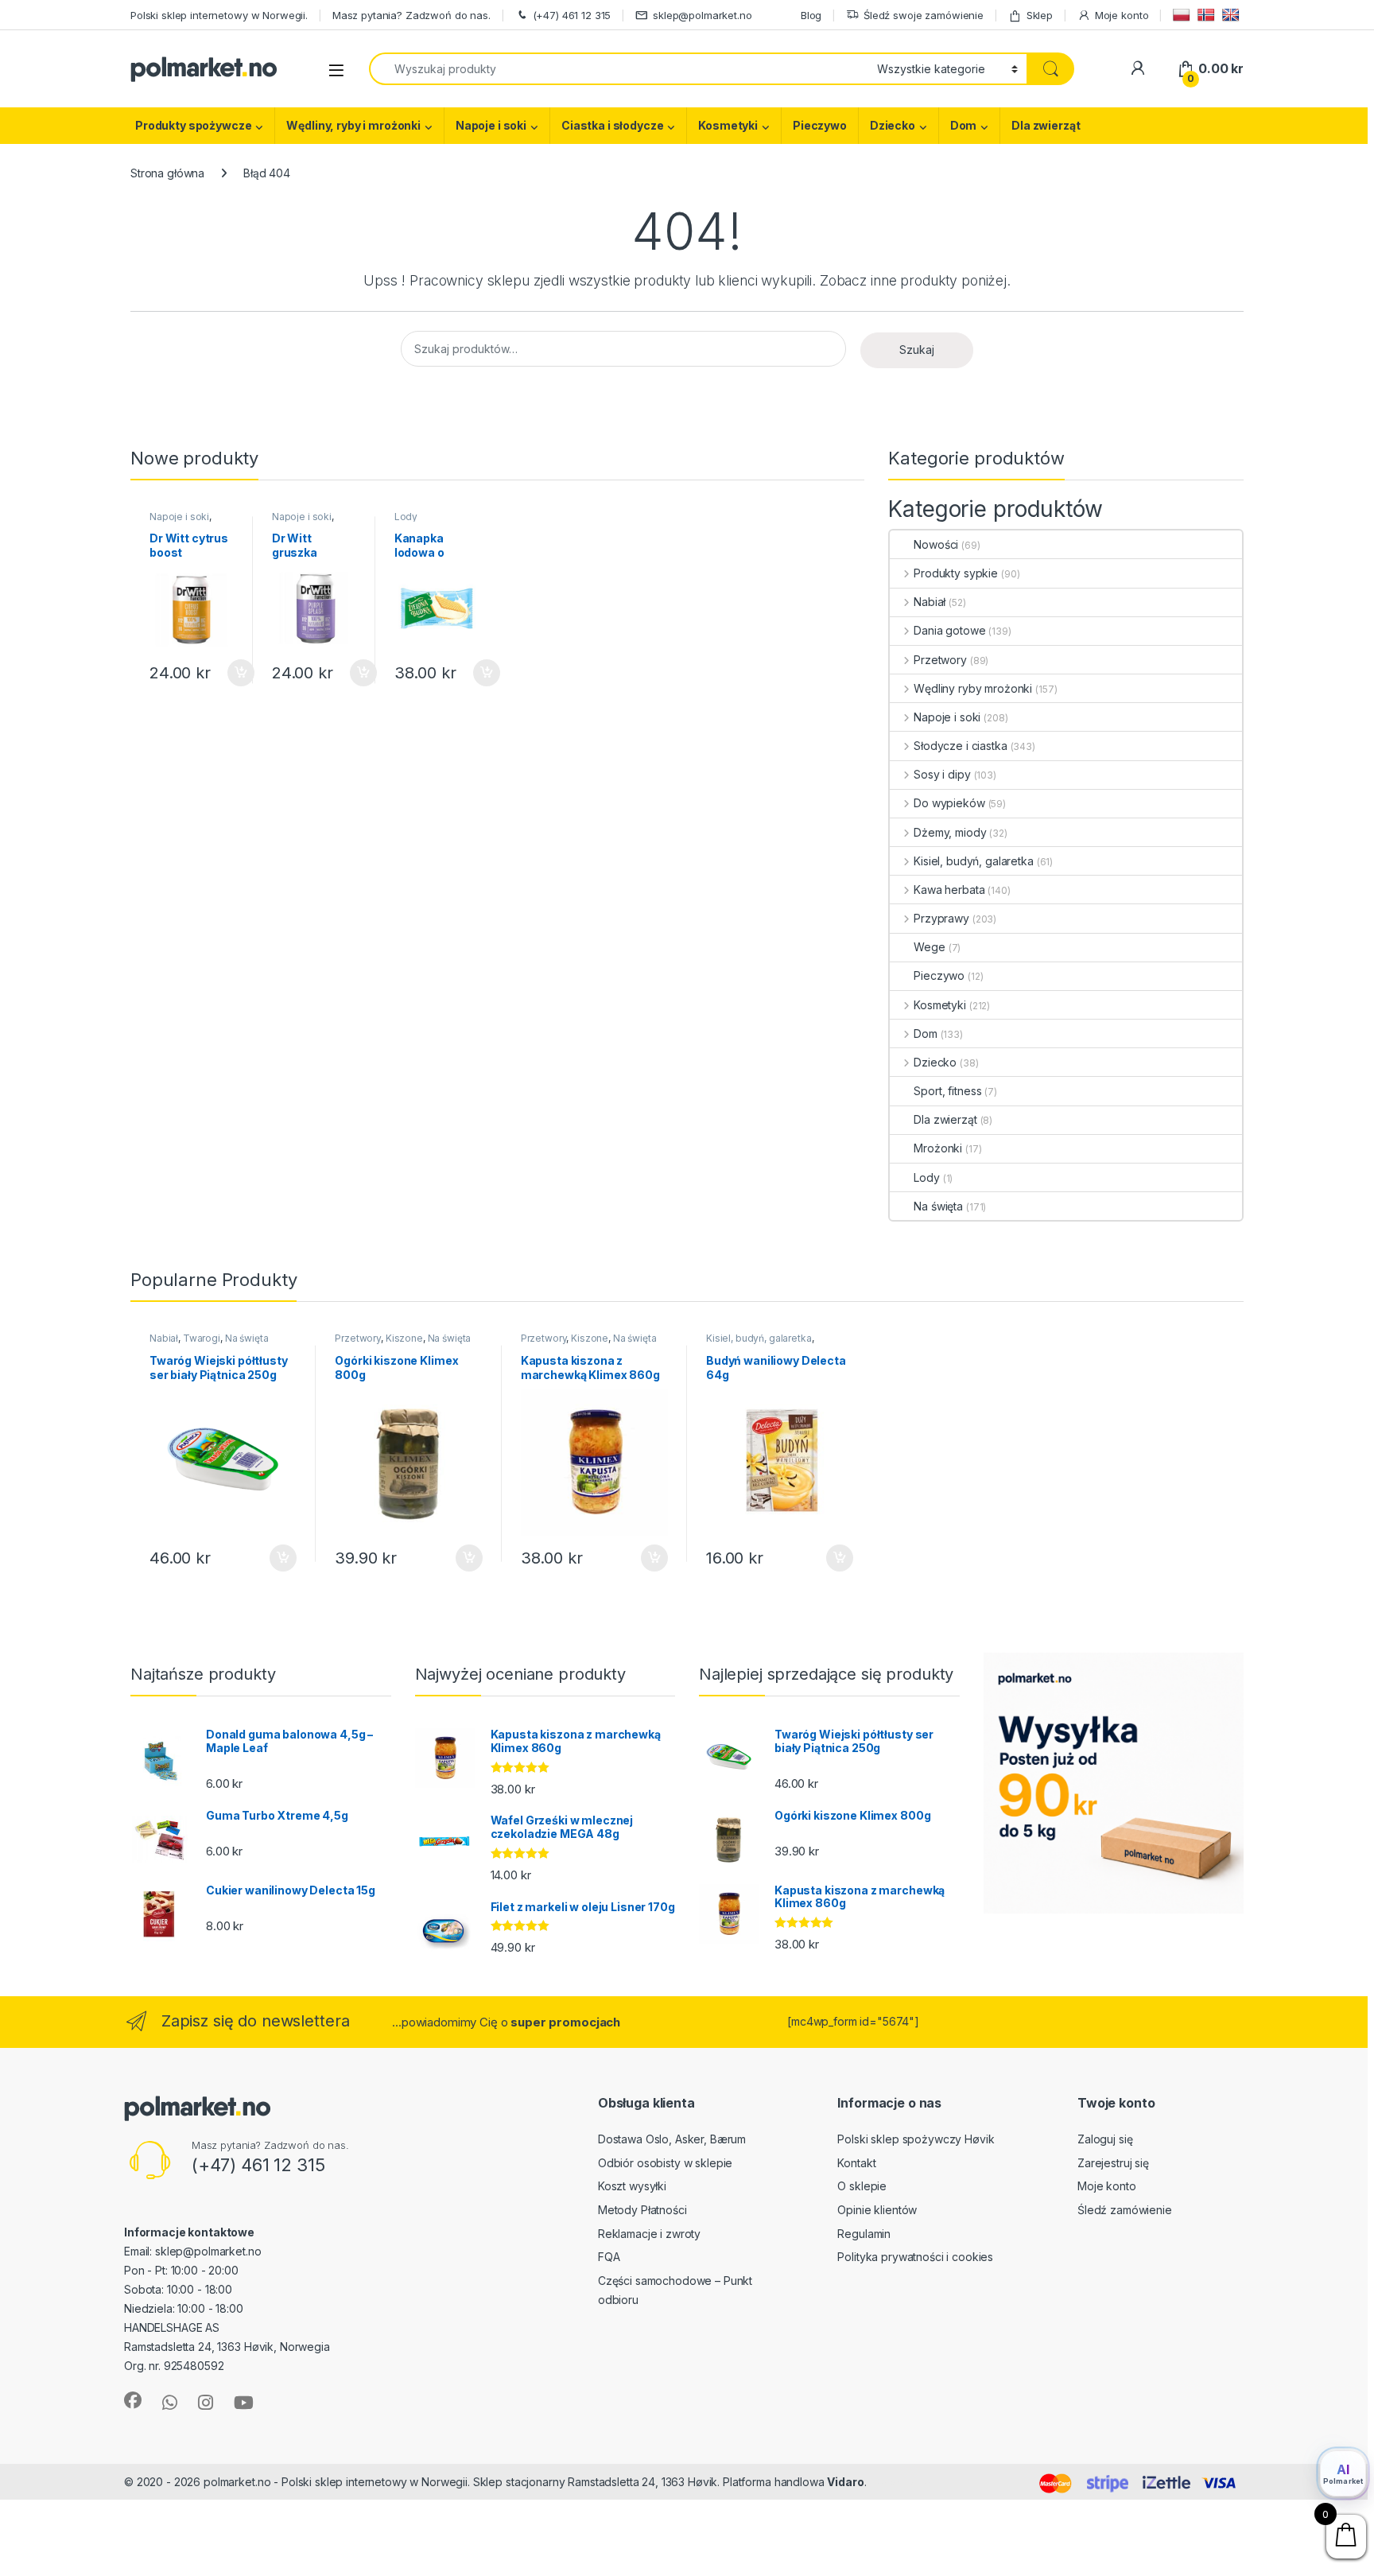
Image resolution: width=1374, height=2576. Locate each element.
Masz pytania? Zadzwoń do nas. (411, 15)
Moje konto (1122, 15)
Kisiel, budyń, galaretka (973, 861)
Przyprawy (941, 918)
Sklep (1040, 15)
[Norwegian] (1208, 15)
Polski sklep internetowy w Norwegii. (219, 15)
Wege (929, 947)
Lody (406, 517)
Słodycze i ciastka (960, 746)
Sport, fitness (947, 1091)
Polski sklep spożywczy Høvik (916, 2139)
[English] (1233, 15)
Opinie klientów (877, 2210)
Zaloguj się (1105, 2139)
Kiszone (404, 1338)
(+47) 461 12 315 (572, 15)
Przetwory (940, 660)
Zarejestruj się (1113, 2163)
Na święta (938, 1206)
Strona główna (167, 173)
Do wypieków (949, 803)
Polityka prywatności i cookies (915, 2257)
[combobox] (619, 69)
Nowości (936, 544)
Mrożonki (938, 1148)
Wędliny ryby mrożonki (973, 688)
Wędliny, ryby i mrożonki (353, 125)
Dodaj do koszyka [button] (233, 673)
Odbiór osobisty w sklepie (666, 2163)
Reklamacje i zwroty (649, 2234)
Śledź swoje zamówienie (924, 15)
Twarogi (202, 1338)
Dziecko (893, 125)
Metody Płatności (642, 2210)
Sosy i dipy (942, 774)
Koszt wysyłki (632, 2186)
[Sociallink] (133, 2400)
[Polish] (1184, 15)
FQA (609, 2257)
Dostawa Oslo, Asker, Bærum (672, 2139)
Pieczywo (820, 125)
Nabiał (930, 602)
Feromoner (900, 2482)
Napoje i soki (491, 125)
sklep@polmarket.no (702, 15)
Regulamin (864, 2234)
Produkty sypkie (956, 573)
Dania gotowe (949, 630)
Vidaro (845, 2482)
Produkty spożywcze (193, 125)
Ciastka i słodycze (612, 125)
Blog (811, 15)
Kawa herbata (949, 890)
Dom (964, 125)
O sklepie (862, 2186)
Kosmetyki (728, 125)
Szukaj (917, 350)
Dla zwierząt (1046, 125)
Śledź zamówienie (1125, 2210)
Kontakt (856, 2163)
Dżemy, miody (950, 832)
